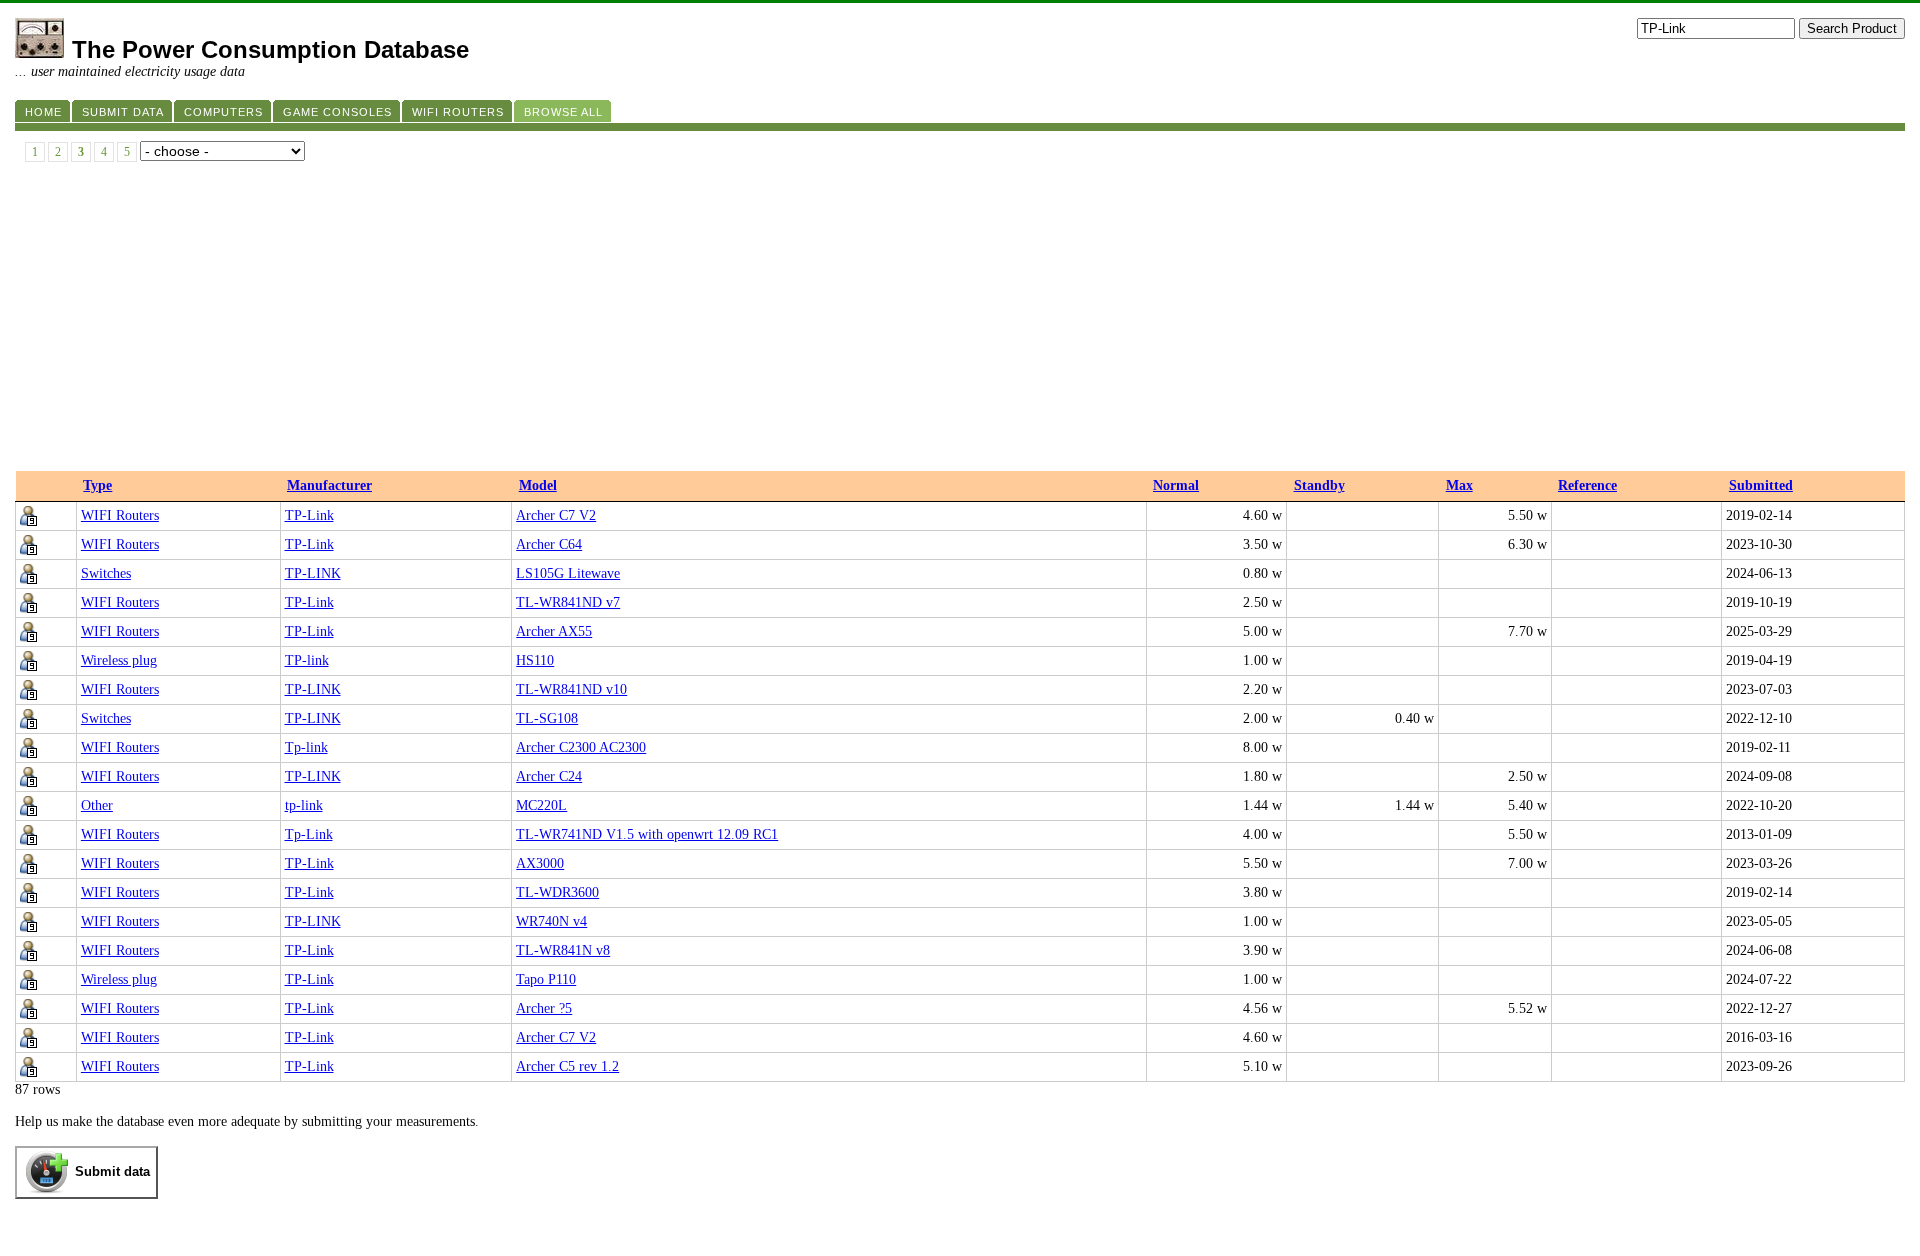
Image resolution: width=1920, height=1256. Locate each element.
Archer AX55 (554, 631)
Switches (106, 573)
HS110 (535, 660)
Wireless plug (119, 660)
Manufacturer (329, 485)
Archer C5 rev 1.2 (567, 1066)
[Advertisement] (960, 321)
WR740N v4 (551, 921)
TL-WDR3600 (557, 892)
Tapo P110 (546, 979)
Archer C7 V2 (556, 515)
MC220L (541, 805)
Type (97, 485)
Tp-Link (309, 834)
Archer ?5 (544, 1008)
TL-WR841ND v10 (571, 689)
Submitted (1761, 485)
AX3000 (540, 863)
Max (1459, 485)
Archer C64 (549, 544)
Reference (1587, 485)
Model (538, 485)
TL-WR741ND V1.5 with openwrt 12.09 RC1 (647, 834)
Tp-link (306, 747)
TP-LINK (313, 573)
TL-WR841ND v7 (568, 602)
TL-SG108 (547, 718)
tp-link (304, 805)
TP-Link (309, 515)
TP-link (307, 660)
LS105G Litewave (568, 573)
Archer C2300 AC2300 (581, 747)
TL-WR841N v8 (563, 950)
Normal (1176, 485)
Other (97, 805)
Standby (1319, 485)
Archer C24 (549, 776)
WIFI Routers (120, 515)
